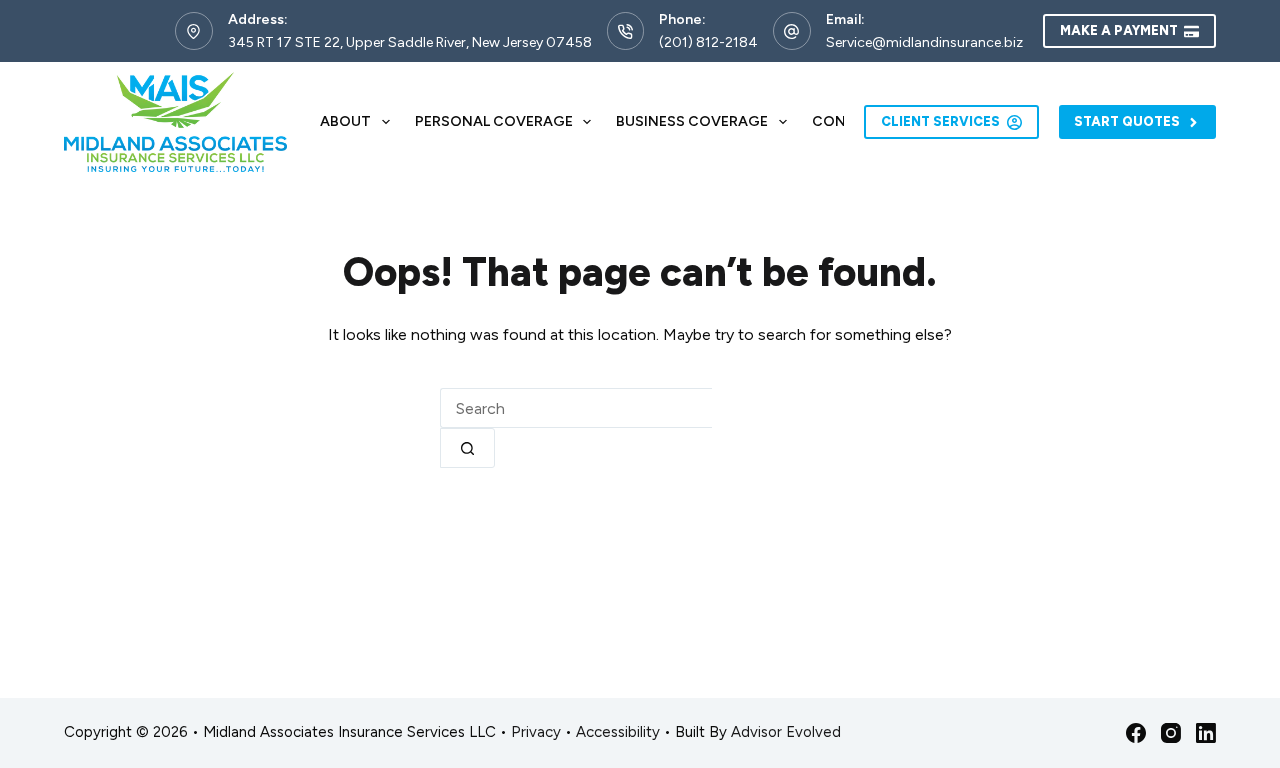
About (345, 121)
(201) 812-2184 (708, 42)
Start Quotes (1127, 121)
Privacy (536, 732)
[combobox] (576, 408)
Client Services (940, 121)
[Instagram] (1171, 733)
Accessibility (618, 732)
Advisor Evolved (786, 732)
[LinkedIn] (1206, 733)
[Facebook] (1136, 733)
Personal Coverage (494, 121)
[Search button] (467, 448)
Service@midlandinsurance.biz (924, 42)
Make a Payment (1119, 30)
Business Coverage (692, 121)
